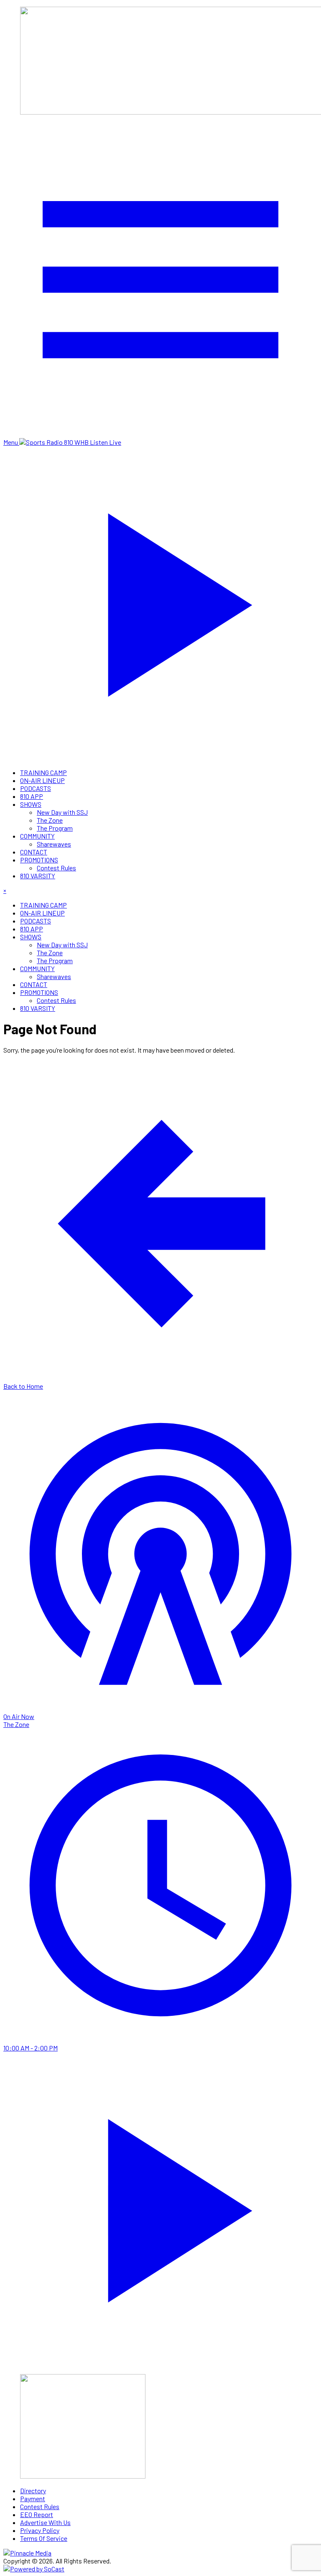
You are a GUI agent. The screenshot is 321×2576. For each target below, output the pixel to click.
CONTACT (34, 852)
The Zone (50, 820)
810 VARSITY (38, 876)
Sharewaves (54, 844)
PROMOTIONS (39, 860)
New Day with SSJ (62, 812)
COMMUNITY (37, 836)
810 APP (32, 796)
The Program (55, 828)
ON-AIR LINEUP (42, 780)
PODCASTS (36, 788)
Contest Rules (56, 868)
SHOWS (31, 804)
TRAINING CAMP (43, 772)
